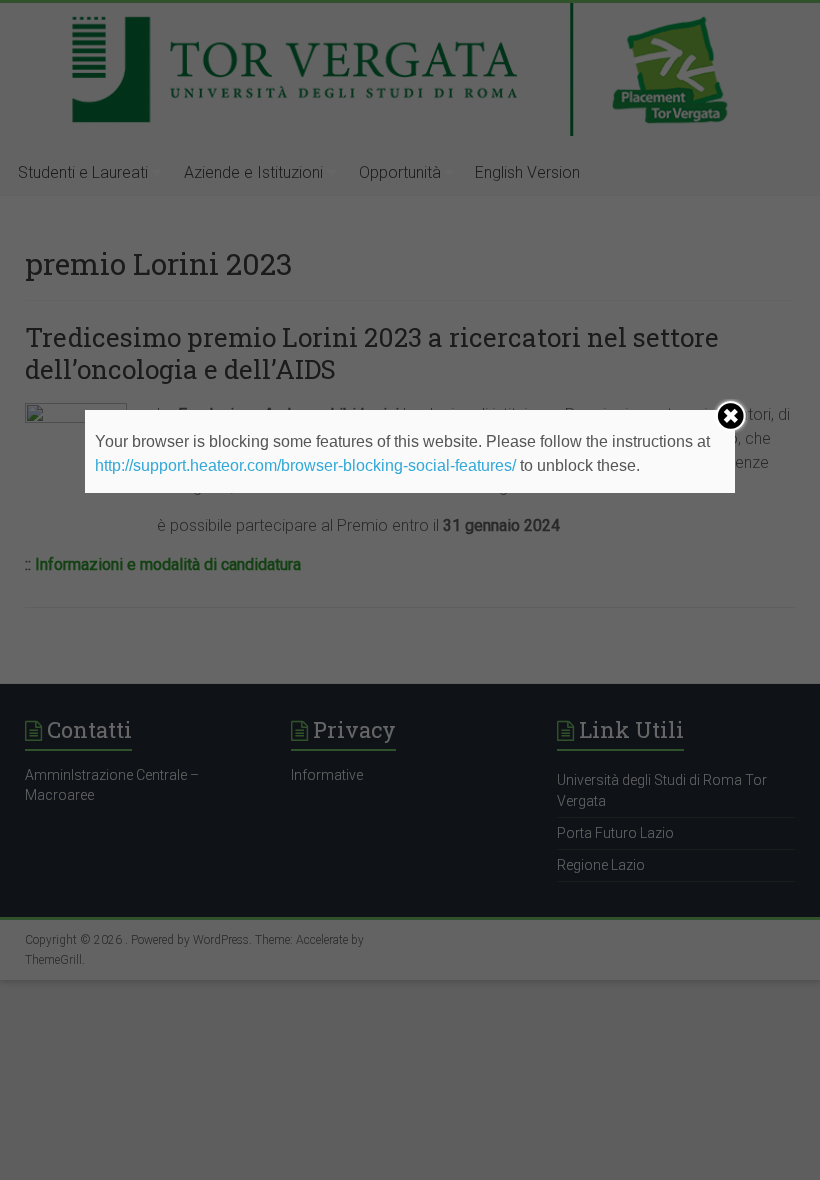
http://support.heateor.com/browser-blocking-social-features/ (305, 465)
